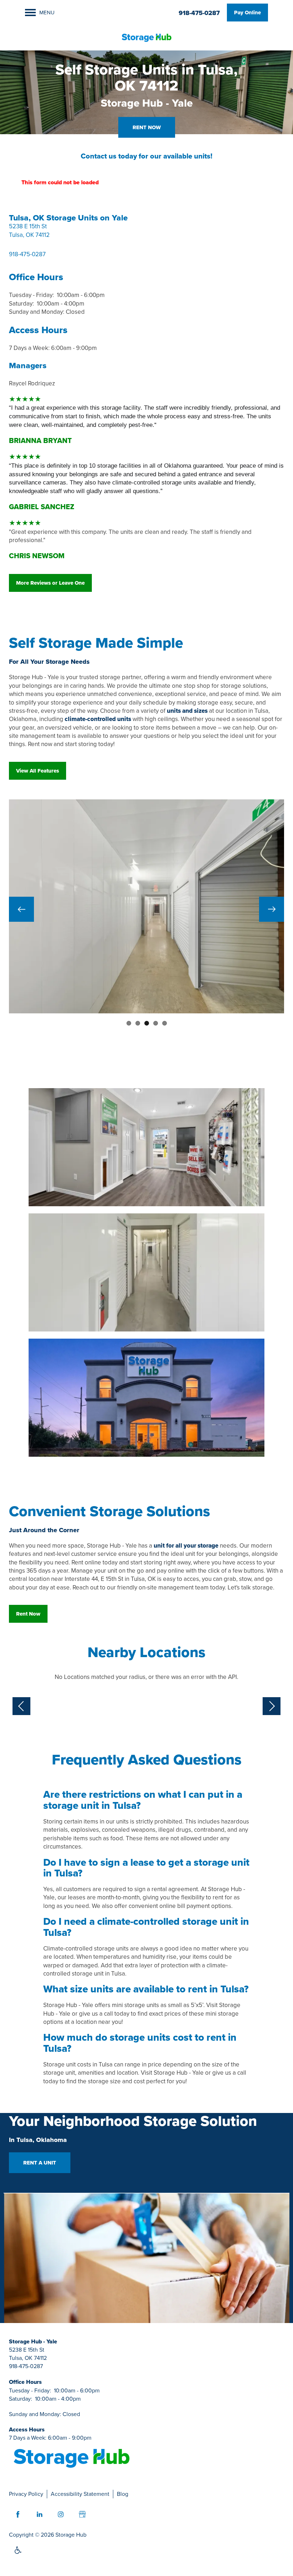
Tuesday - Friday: (31, 295)
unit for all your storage (186, 1546)
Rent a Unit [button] (40, 2163)
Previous (21, 909)
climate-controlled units (98, 719)
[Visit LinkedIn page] (39, 2514)
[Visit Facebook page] (18, 2514)
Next (272, 909)
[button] (247, 13)
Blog (123, 2494)
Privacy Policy (26, 2494)
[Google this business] (82, 2514)
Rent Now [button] (147, 127)
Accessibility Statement (80, 2494)
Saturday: (21, 303)
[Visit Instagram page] (61, 2514)
